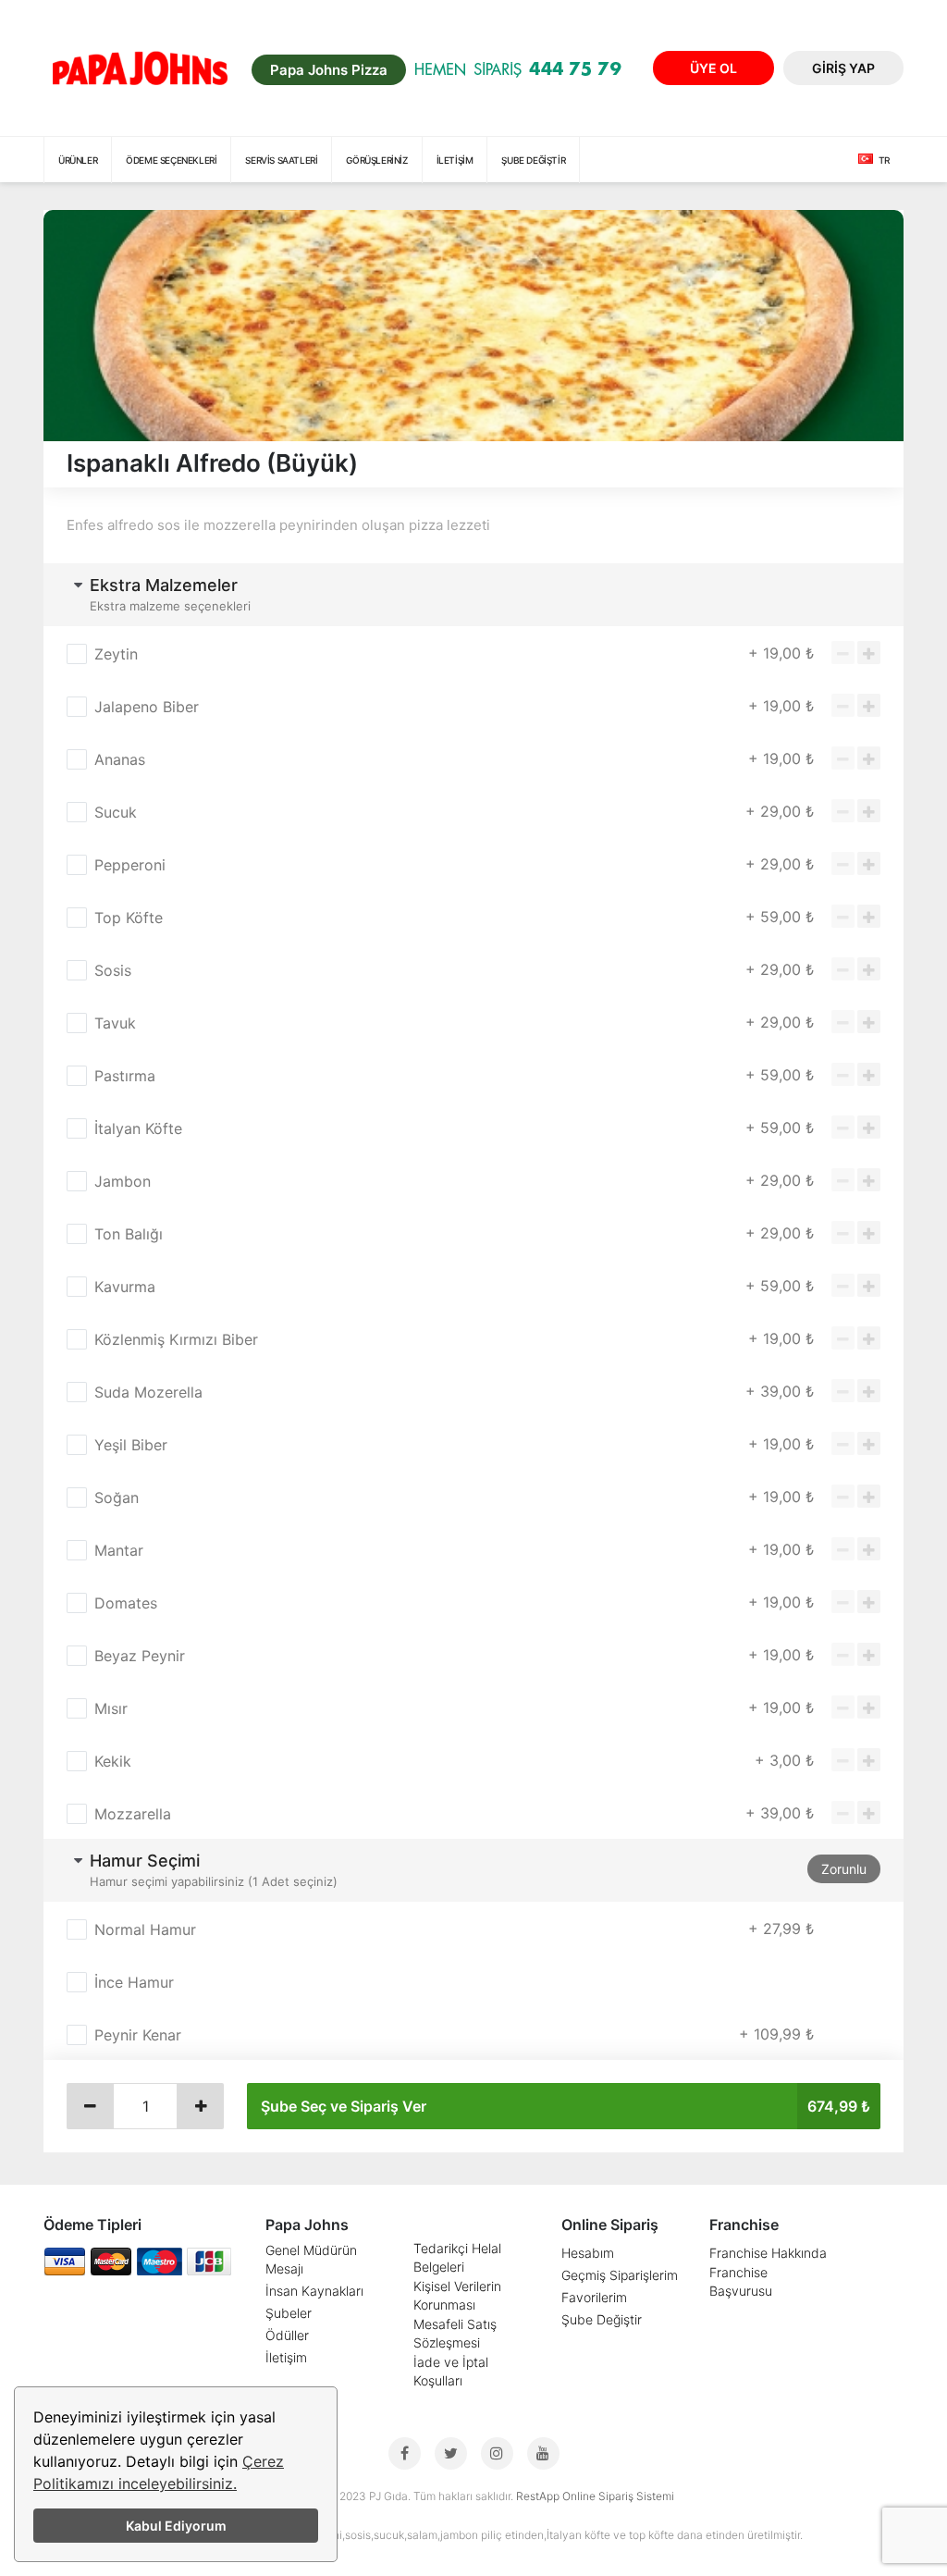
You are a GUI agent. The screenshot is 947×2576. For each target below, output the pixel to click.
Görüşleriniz (376, 160)
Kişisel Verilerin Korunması (457, 2295)
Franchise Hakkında (768, 2253)
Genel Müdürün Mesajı (311, 2259)
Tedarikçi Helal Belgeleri (457, 2257)
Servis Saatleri (281, 160)
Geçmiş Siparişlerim (620, 2275)
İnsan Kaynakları (314, 2291)
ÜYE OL (713, 68)
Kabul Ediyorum (176, 2526)
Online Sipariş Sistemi (618, 2496)
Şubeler (289, 2313)
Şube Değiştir (602, 2319)
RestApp (538, 2496)
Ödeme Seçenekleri (171, 160)
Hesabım (588, 2253)
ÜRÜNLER (78, 160)
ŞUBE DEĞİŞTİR (533, 160)
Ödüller (287, 2335)
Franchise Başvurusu (741, 2281)
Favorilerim (594, 2297)
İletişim (455, 160)
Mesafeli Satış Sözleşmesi (455, 2333)
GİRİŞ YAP (843, 68)
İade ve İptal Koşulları (451, 2371)
